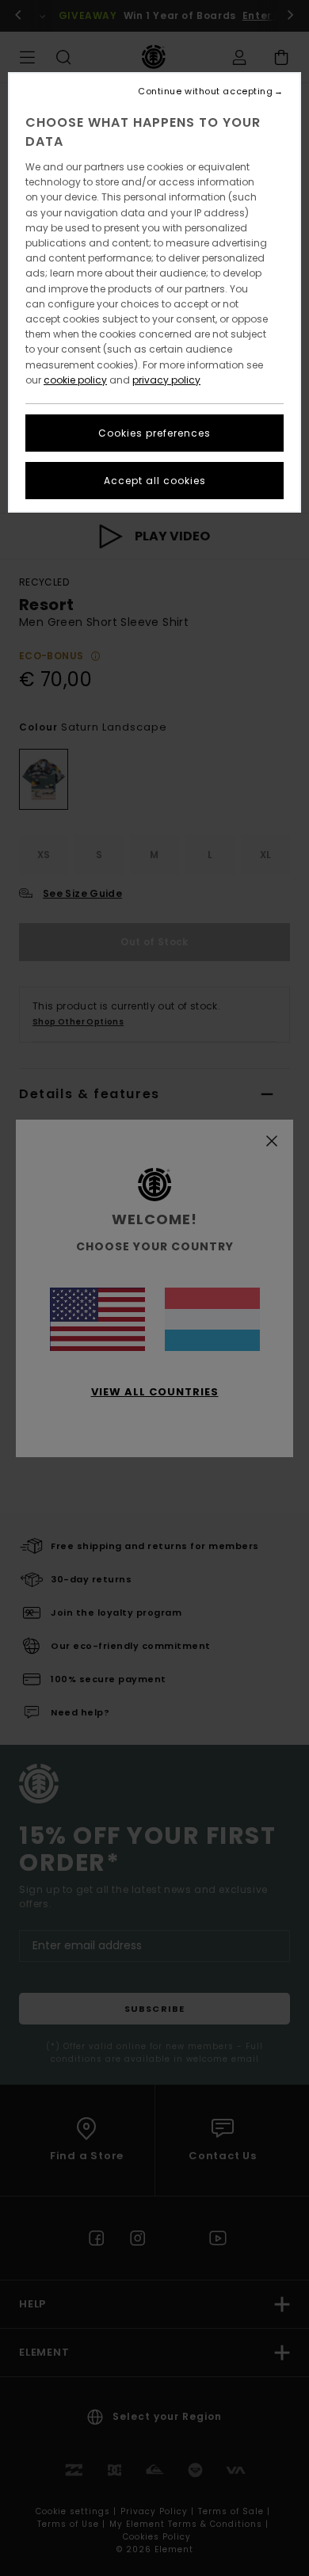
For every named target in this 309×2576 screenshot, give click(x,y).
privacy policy (166, 380)
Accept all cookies (155, 481)
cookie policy (75, 380)
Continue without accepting (205, 92)
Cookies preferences (154, 433)
